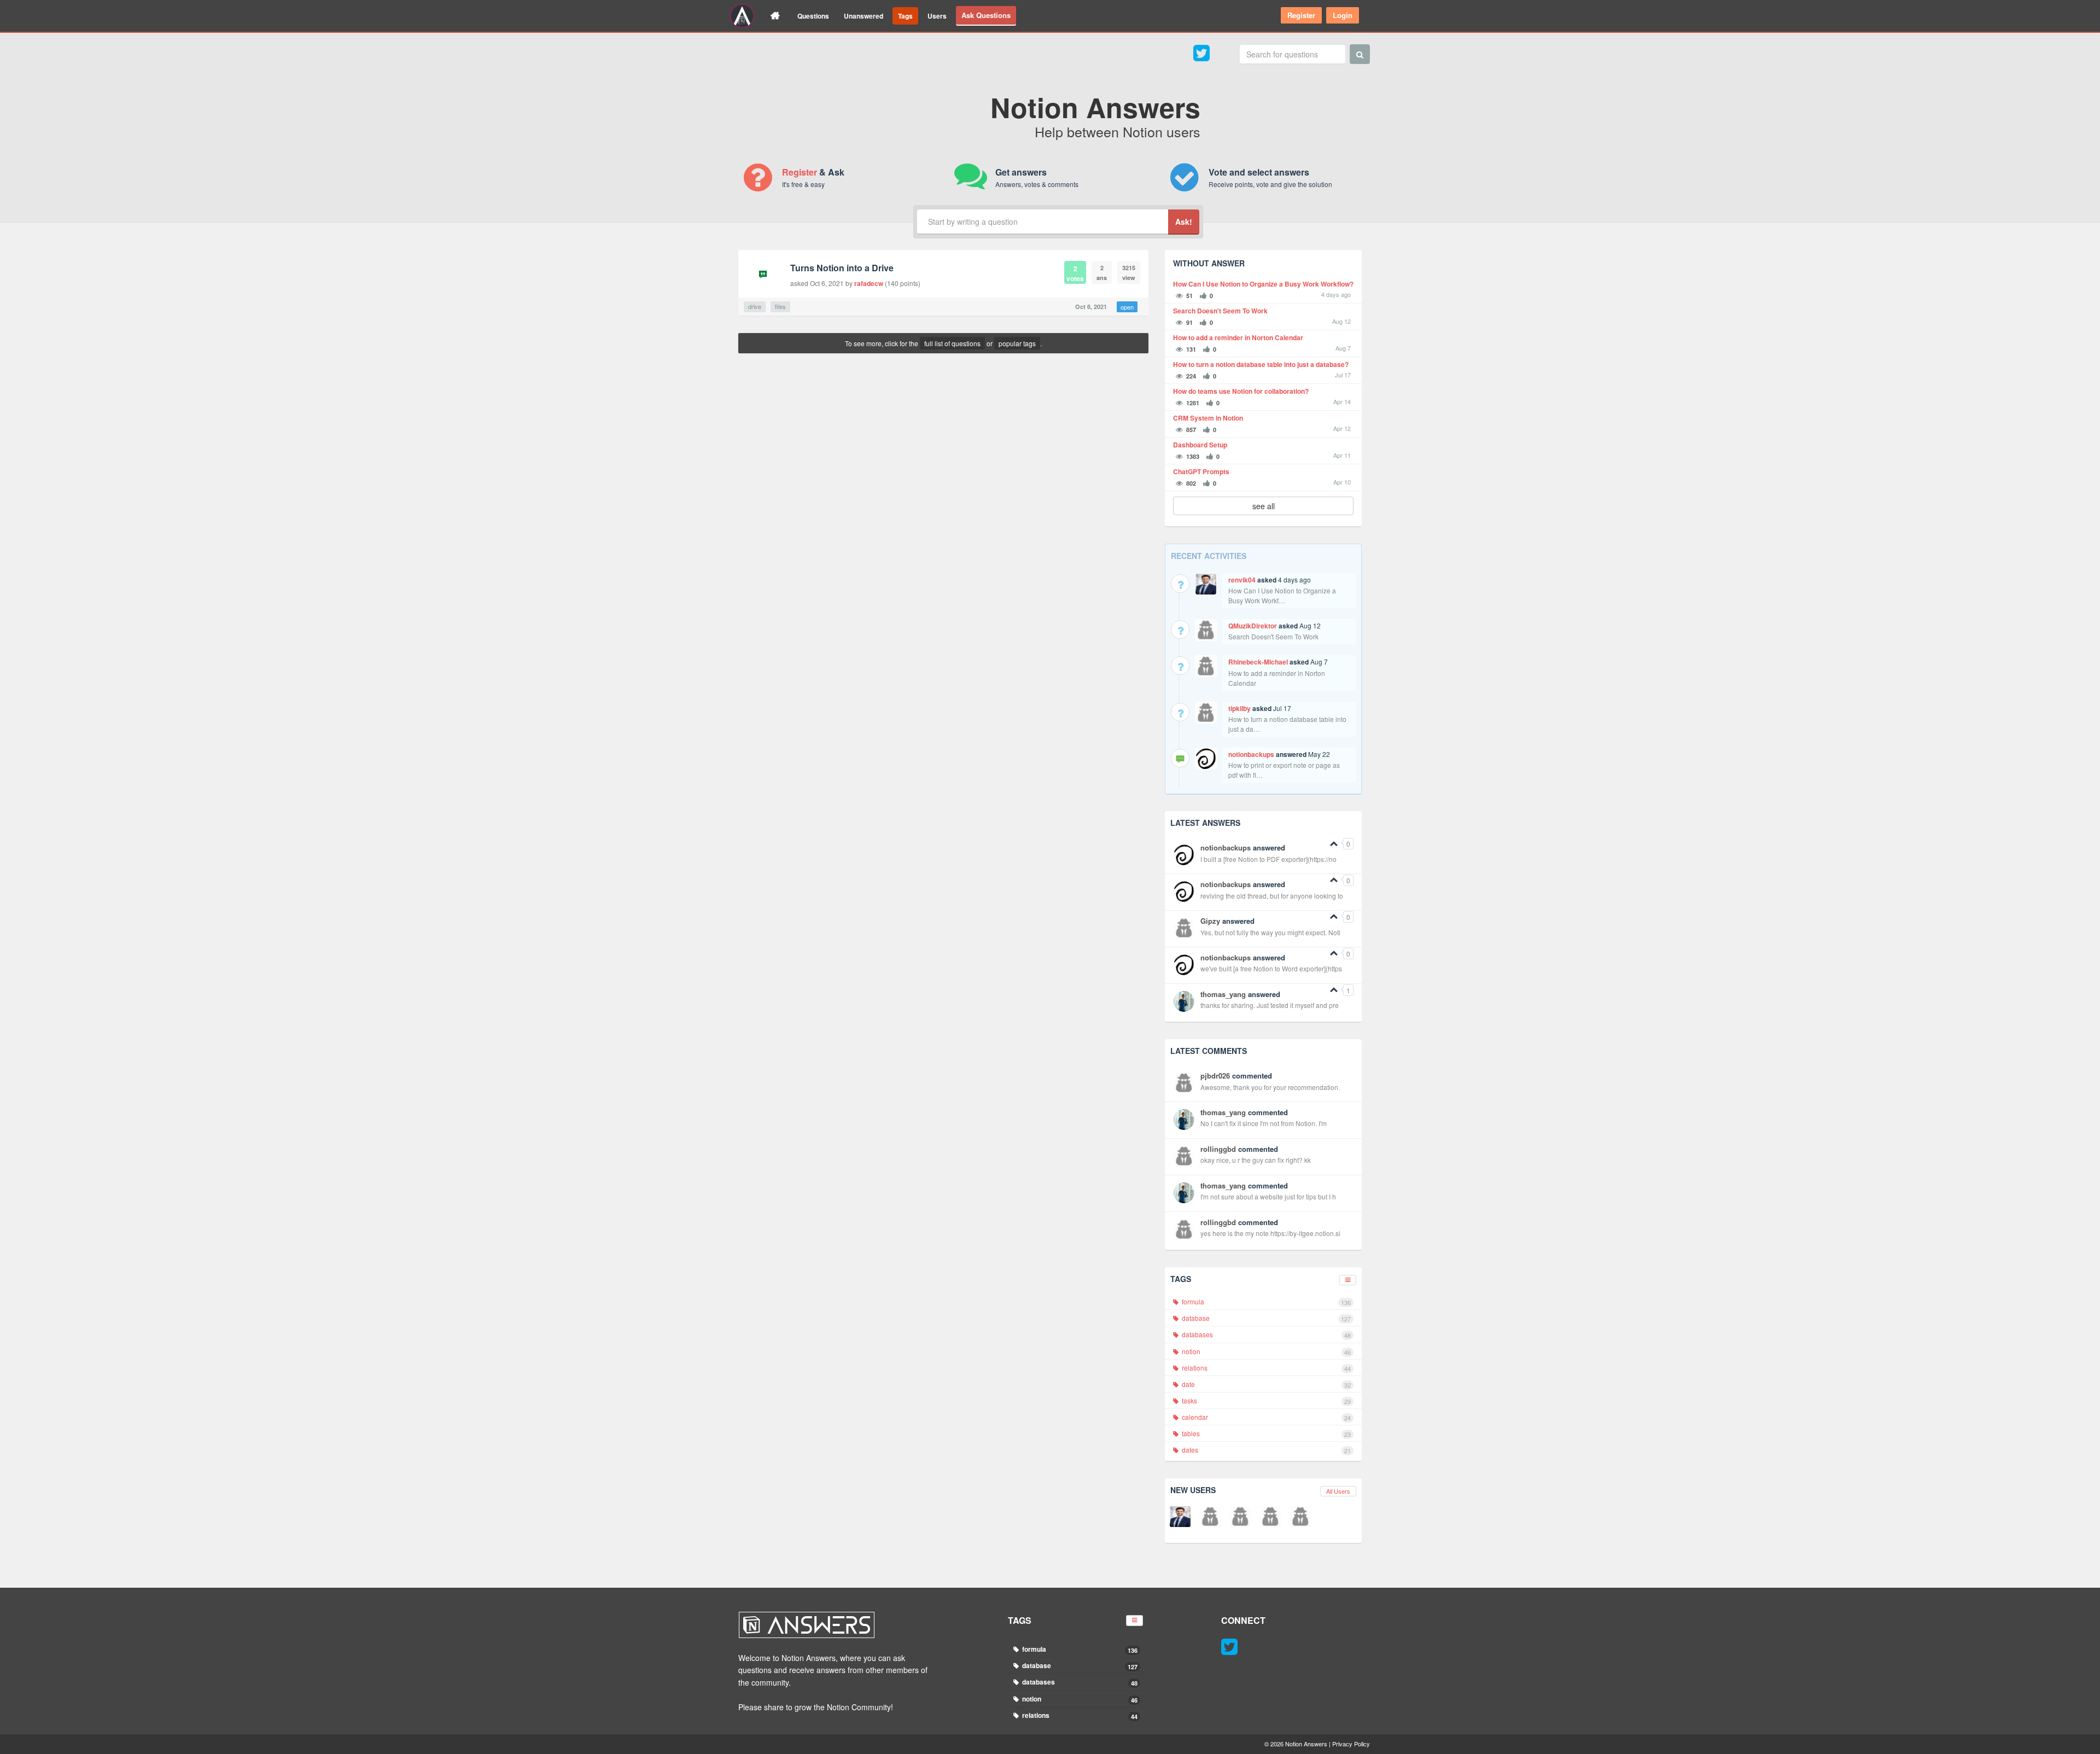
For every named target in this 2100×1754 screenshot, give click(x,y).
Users (937, 16)
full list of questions (952, 343)
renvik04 (1242, 580)
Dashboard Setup (1200, 445)
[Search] (1360, 54)
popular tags (1017, 343)
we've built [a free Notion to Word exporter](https (1271, 968)
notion (1265, 1351)
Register (1301, 15)
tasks (1265, 1401)
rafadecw (869, 283)
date (1265, 1384)
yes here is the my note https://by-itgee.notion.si (1270, 1233)
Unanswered (864, 16)
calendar (1265, 1417)
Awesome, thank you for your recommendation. (1270, 1087)
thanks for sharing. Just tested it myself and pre (1270, 1005)
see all (1264, 506)
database (1265, 1318)
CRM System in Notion (1208, 418)
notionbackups (1251, 754)
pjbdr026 (1215, 1076)
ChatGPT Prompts (1201, 472)
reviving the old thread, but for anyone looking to (1272, 896)
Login (1343, 15)
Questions (813, 16)
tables (1265, 1433)
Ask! (1184, 222)
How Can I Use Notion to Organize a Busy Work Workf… (1282, 595)
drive (755, 306)
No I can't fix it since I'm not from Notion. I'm (1264, 1123)
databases (1265, 1335)
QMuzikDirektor (1253, 626)
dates (1265, 1450)
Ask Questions (986, 15)
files (780, 306)
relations (1265, 1368)
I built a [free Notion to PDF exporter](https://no (1268, 859)
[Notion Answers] (742, 16)
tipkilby (1239, 708)
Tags (905, 16)
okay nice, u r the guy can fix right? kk (1256, 1160)
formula (1265, 1302)
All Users (1338, 1491)
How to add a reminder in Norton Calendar (1238, 338)
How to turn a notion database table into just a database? (1261, 365)
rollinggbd (1218, 1149)
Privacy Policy (1351, 1744)
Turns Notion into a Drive (842, 268)
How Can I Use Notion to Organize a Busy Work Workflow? (1263, 284)
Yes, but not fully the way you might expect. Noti (1270, 932)
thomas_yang (1223, 994)
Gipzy (1210, 921)
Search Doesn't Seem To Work (1220, 311)
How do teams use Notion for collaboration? (1241, 391)
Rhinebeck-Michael (1258, 662)
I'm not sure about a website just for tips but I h (1268, 1196)
